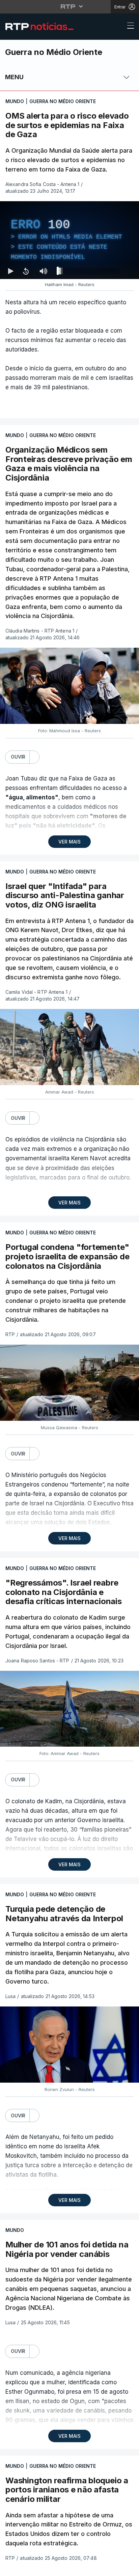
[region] (69, 1288)
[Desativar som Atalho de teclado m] (43, 2568)
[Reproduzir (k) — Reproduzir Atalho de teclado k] (11, 2568)
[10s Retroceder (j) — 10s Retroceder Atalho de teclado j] (26, 2568)
